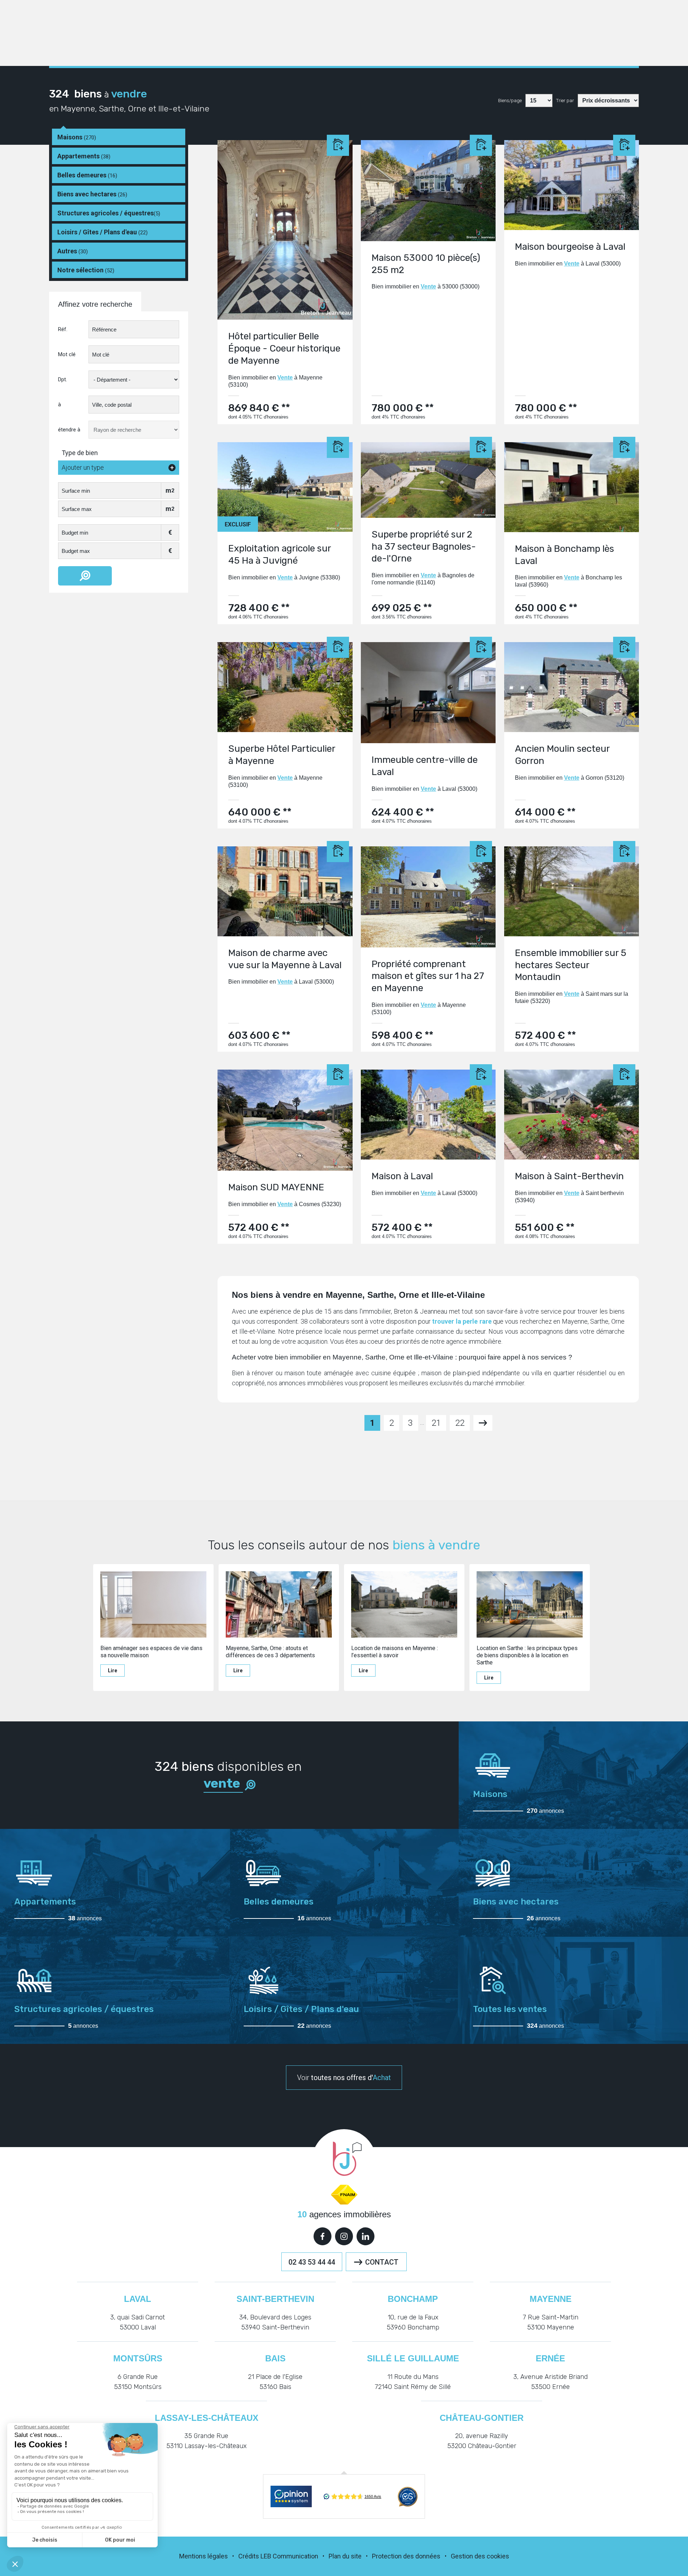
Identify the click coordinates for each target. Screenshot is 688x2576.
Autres (73, 251)
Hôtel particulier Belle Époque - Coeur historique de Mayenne (284, 348)
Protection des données (406, 2556)
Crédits (249, 2556)
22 (460, 1423)
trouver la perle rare (462, 1321)
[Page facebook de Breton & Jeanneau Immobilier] (322, 2236)
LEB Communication (289, 2556)
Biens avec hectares (92, 194)
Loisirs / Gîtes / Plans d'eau (102, 232)
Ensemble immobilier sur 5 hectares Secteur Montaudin (571, 965)
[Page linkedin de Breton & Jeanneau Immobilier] (365, 2236)
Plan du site (345, 2556)
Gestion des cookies (480, 2556)
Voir (344, 2078)
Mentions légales (204, 2556)
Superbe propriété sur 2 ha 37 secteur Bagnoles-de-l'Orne (424, 547)
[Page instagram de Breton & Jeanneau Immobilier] (344, 2236)
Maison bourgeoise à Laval (570, 247)
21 (436, 1423)
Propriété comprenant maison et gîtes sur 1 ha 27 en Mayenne (428, 976)
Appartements (84, 156)
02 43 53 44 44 (312, 2262)
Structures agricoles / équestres (109, 213)
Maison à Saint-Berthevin (569, 1176)
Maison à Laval (402, 1176)
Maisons (77, 137)
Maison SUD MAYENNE (276, 1187)
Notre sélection (86, 270)
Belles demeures (87, 175)
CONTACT (382, 2262)
